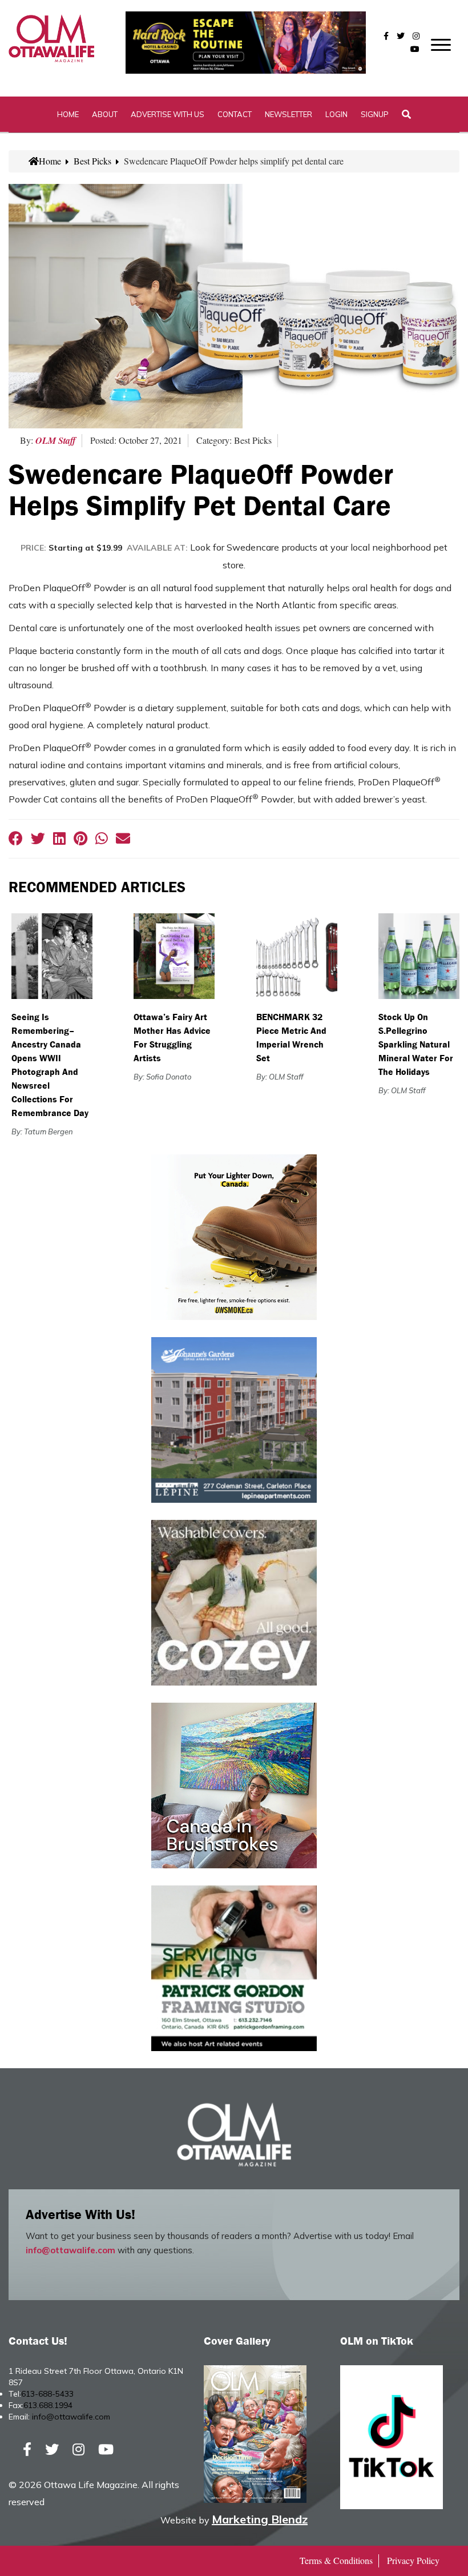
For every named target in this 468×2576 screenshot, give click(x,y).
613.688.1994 (48, 2405)
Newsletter (289, 114)
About (105, 114)
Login (336, 114)
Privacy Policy (413, 2560)
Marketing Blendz (260, 2519)
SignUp (375, 114)
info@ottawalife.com (70, 2250)
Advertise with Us (168, 114)
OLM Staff (56, 440)
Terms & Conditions (336, 2560)
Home (68, 114)
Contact (235, 114)
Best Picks (92, 161)
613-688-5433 (47, 2394)
